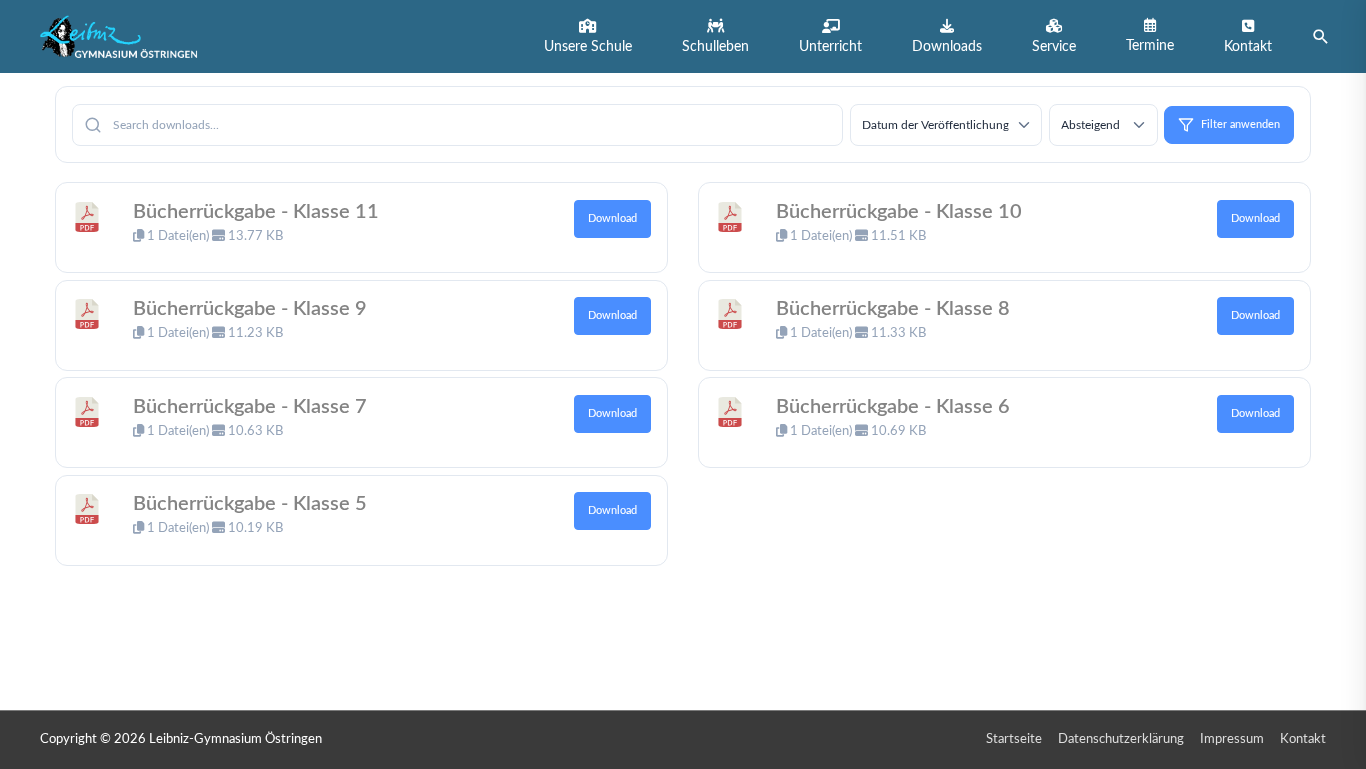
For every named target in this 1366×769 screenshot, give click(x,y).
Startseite (1014, 739)
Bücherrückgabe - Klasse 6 (893, 406)
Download (612, 218)
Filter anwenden (1240, 124)
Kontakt (1303, 739)
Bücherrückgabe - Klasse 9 (250, 309)
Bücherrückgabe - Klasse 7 (250, 406)
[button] (588, 36)
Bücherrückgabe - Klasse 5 (250, 504)
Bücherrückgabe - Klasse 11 (256, 211)
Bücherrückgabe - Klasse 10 (899, 211)
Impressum (1232, 739)
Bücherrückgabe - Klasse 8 (893, 309)
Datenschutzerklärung (1121, 739)
